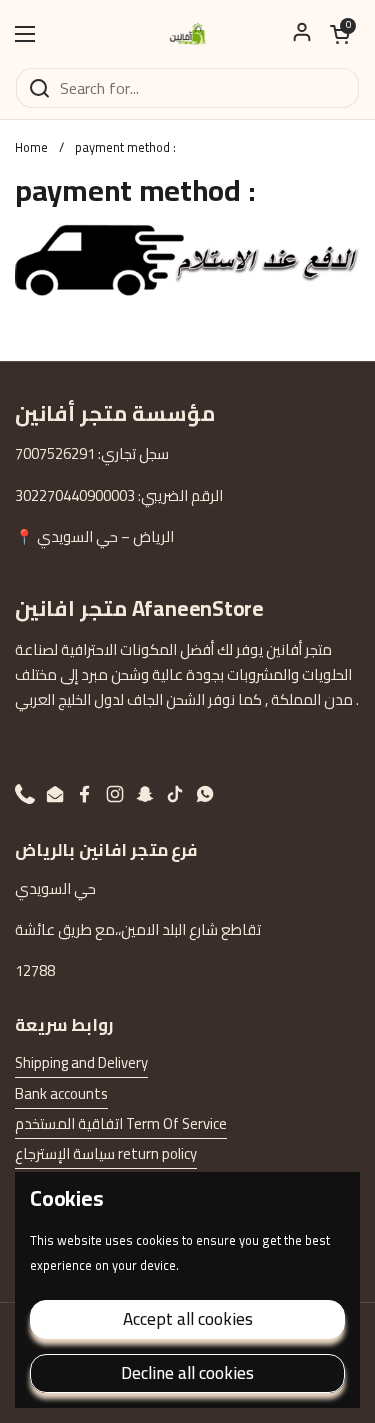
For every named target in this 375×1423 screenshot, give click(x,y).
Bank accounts (61, 1093)
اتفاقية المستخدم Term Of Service (121, 1123)
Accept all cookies (188, 1319)
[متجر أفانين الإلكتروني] (188, 33)
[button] (340, 34)
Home (31, 147)
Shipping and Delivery (81, 1062)
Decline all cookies (187, 1373)
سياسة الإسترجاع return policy (106, 1153)
